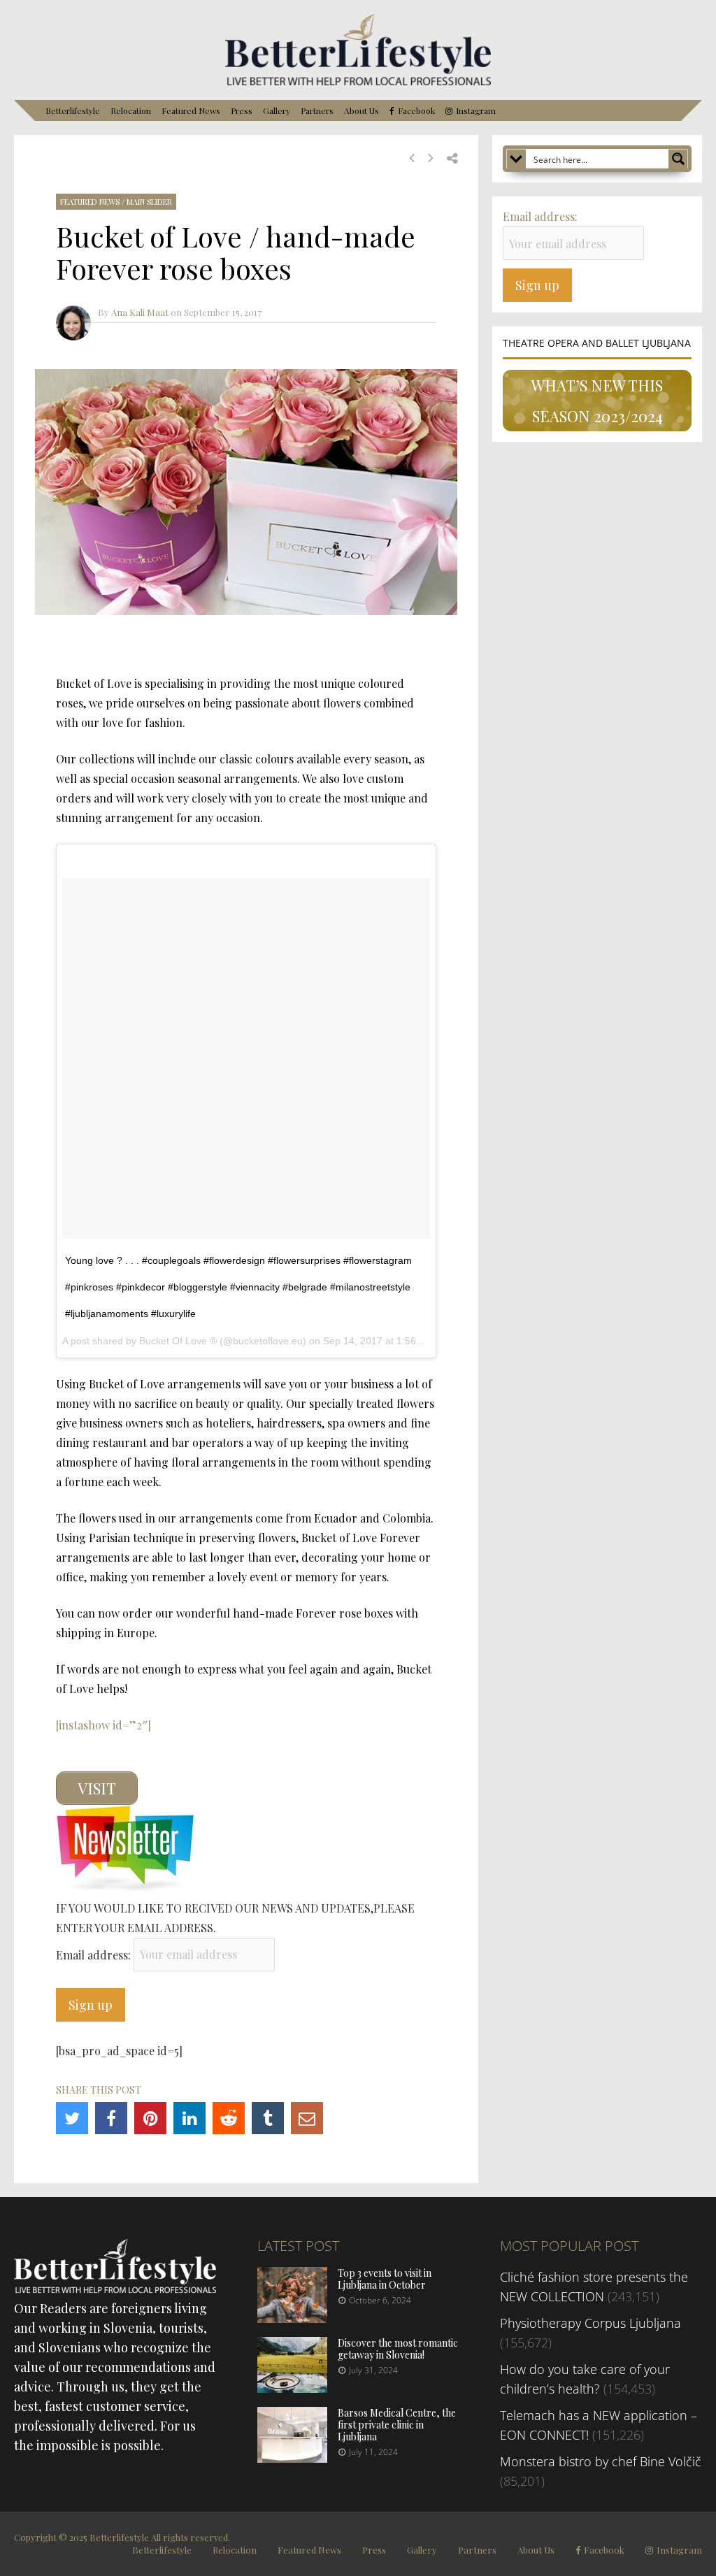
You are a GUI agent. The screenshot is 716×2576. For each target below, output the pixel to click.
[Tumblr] (268, 2118)
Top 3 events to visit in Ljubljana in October (385, 2279)
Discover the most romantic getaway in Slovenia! (398, 2349)
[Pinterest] (150, 2118)
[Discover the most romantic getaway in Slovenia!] (292, 2388)
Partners (317, 110)
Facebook (416, 111)
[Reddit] (229, 2118)
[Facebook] (111, 2118)
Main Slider (149, 202)
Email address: (95, 1954)
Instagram (476, 111)
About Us (361, 110)
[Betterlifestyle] (358, 82)
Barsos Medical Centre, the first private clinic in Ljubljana (397, 2425)
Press (242, 110)
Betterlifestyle (73, 110)
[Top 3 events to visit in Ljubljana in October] (292, 2318)
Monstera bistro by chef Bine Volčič (601, 2461)
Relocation (131, 110)
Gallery (277, 110)
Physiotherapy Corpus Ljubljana (590, 2323)
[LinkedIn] (189, 2118)
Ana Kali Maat (140, 312)
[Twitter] (72, 2118)
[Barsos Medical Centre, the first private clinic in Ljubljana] (292, 2458)
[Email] (307, 2118)
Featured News (191, 110)
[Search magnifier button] (678, 159)
